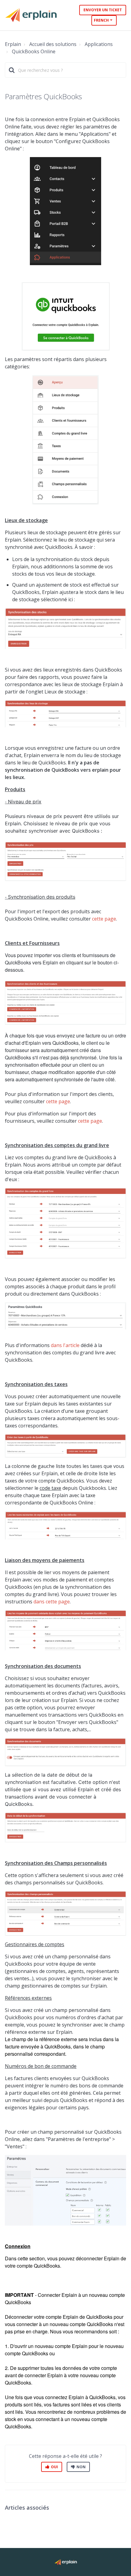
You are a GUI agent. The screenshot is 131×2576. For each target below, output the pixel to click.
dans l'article (65, 1345)
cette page (104, 919)
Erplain (13, 44)
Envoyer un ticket (103, 10)
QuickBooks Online (34, 51)
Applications (99, 44)
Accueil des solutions (53, 44)
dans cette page (52, 1602)
